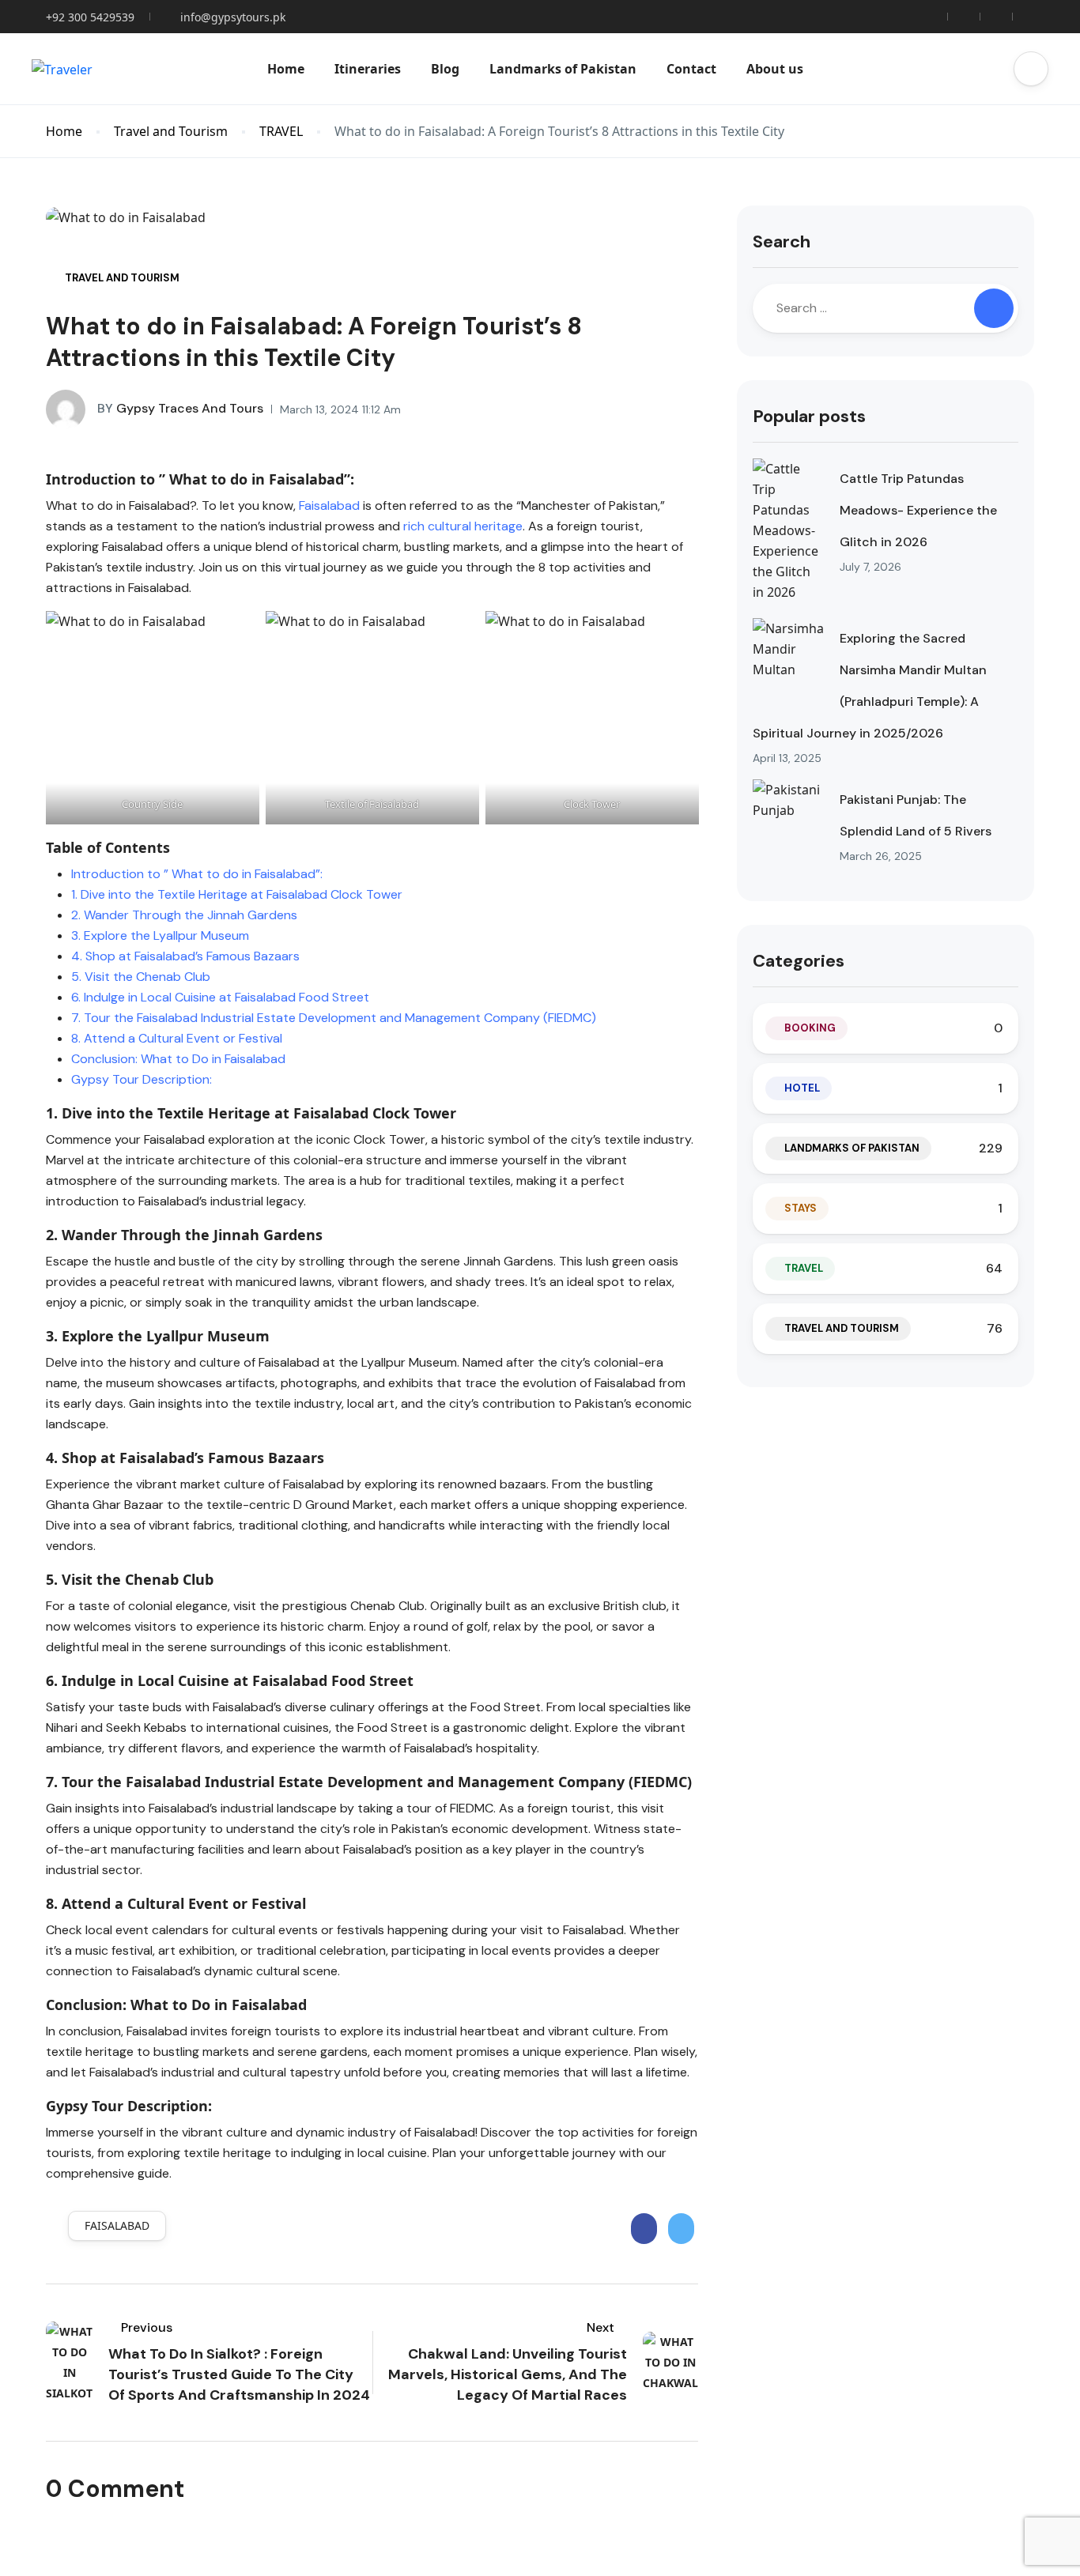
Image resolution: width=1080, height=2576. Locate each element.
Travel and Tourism (171, 132)
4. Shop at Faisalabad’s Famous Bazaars (185, 956)
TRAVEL (281, 132)
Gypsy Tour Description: (142, 1079)
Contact (691, 69)
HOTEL (802, 1088)
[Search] (994, 308)
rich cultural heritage (463, 526)
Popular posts (809, 416)
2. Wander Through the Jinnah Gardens (184, 915)
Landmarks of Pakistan (563, 69)
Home (286, 69)
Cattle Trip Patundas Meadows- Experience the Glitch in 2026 (918, 510)
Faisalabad (329, 505)
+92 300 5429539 (90, 17)
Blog (445, 69)
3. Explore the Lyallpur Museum (160, 935)
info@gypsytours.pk (233, 17)
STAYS (801, 1208)
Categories (799, 961)
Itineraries (368, 69)
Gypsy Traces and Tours (180, 408)
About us (775, 69)
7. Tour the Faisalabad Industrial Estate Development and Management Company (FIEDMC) (334, 1018)
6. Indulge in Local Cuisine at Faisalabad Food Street (220, 997)
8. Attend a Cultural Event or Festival (177, 1038)
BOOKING (810, 1028)
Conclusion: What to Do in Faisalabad (178, 1059)
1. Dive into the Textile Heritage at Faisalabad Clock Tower (237, 894)
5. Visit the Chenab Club (141, 977)
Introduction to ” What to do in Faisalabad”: (197, 874)
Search (782, 241)
